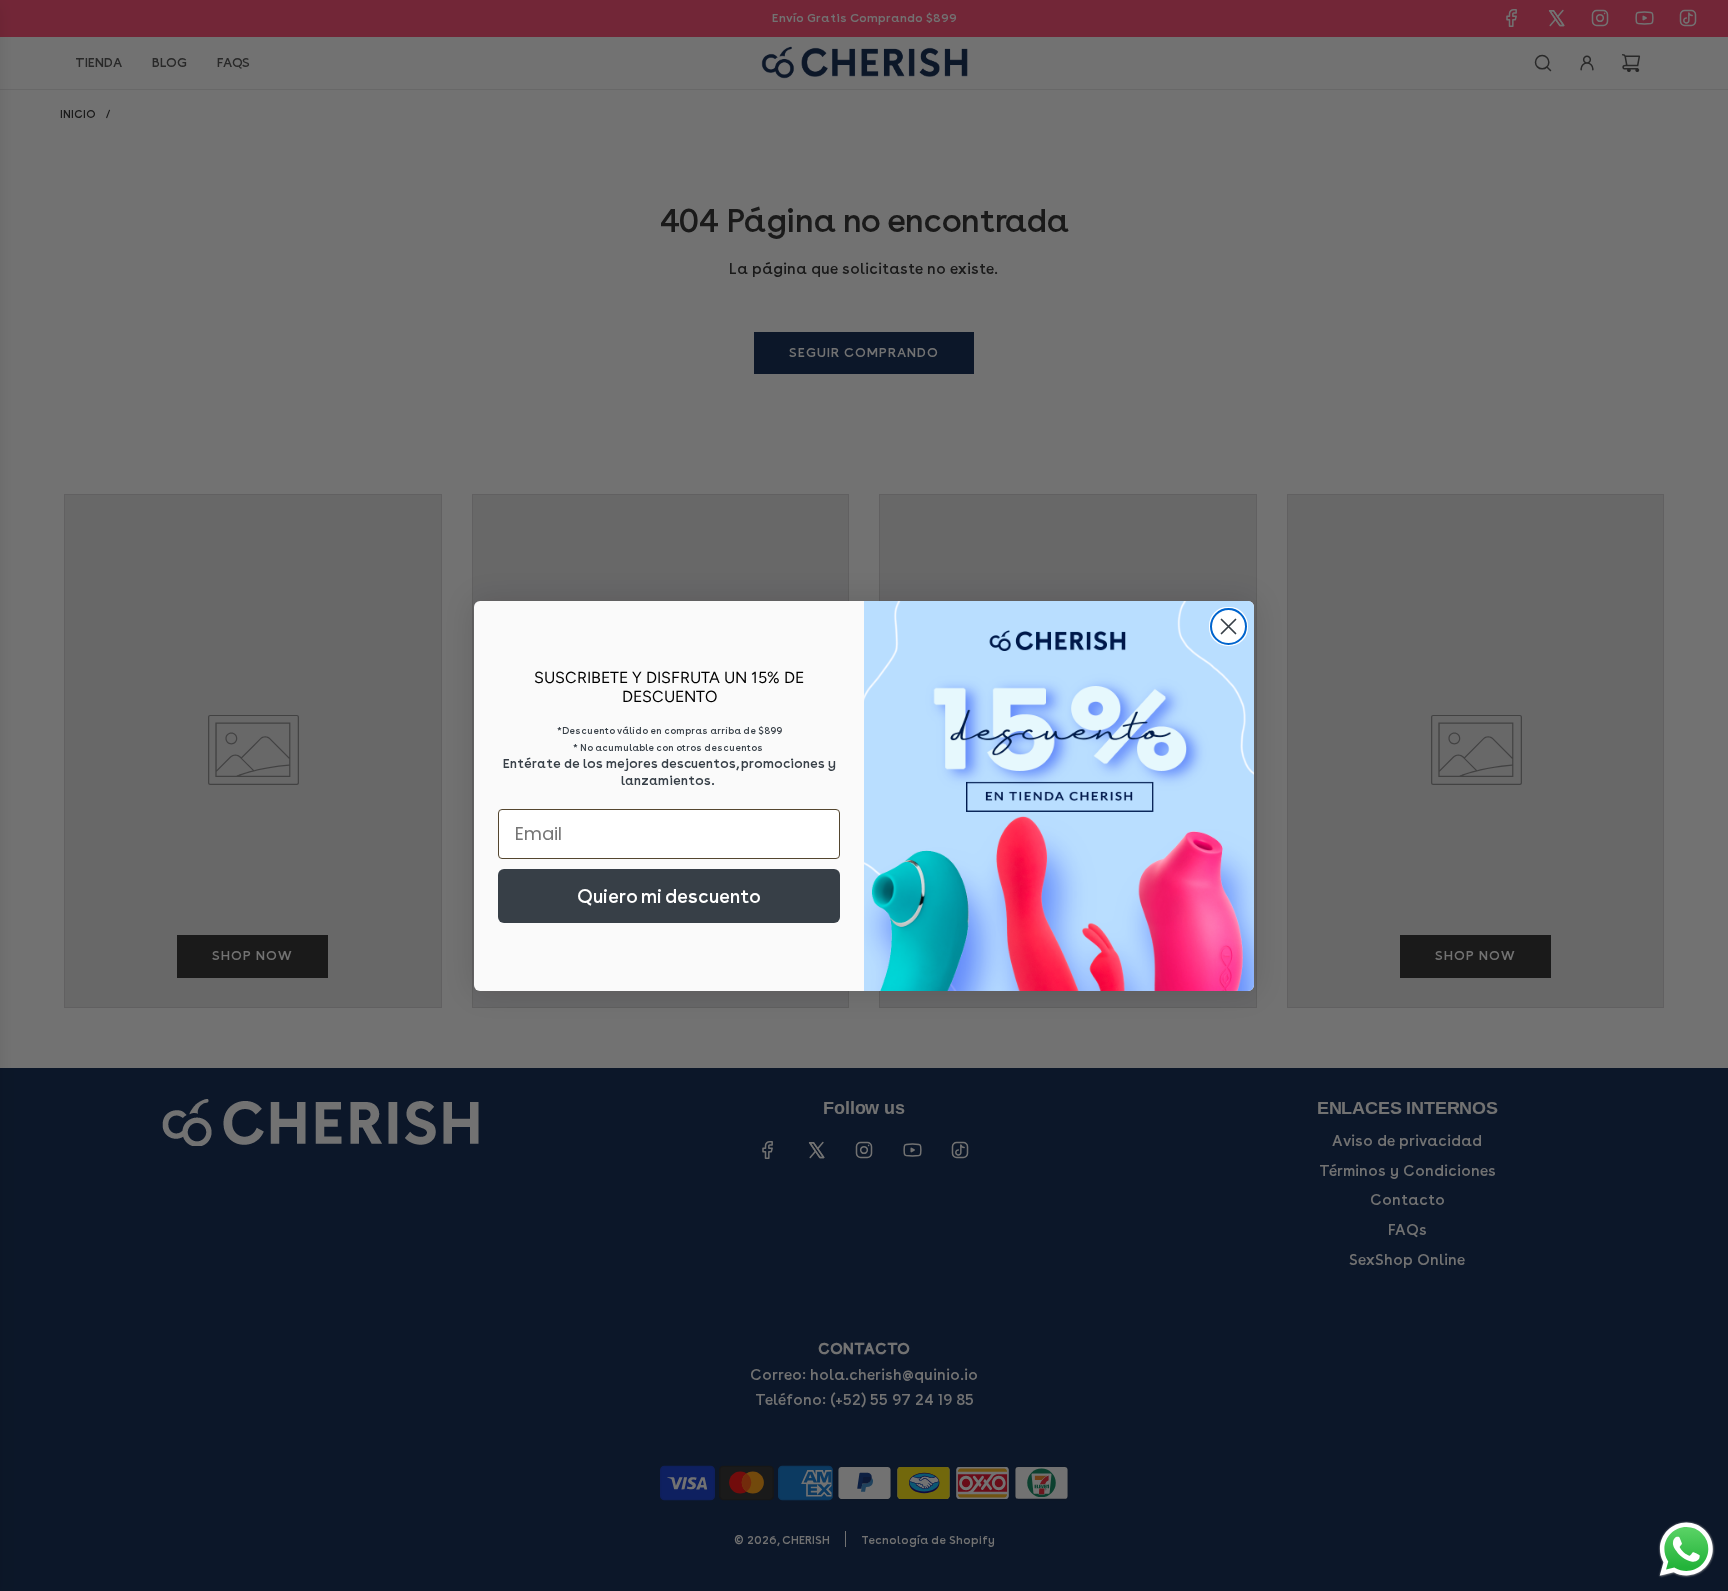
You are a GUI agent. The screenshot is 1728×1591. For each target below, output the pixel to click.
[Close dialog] (1228, 626)
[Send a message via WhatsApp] (1686, 1549)
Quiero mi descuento (669, 896)
